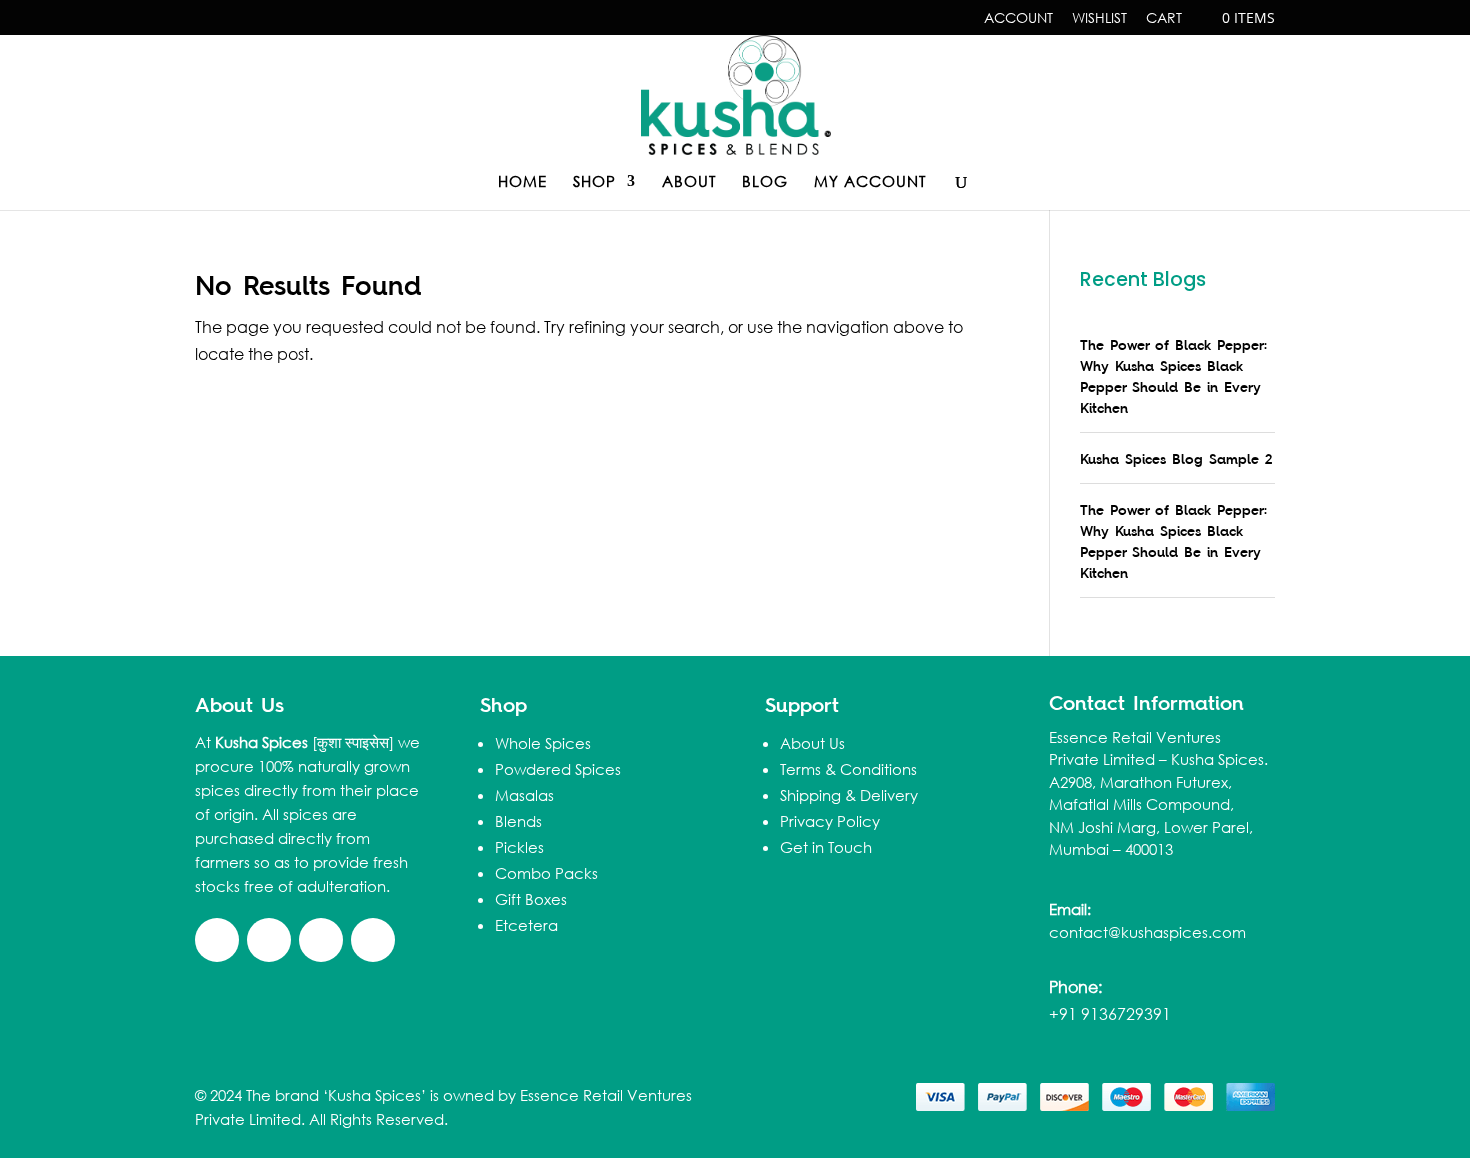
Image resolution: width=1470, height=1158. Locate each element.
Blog (765, 182)
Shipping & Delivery (849, 795)
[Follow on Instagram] (373, 940)
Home (522, 182)
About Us (812, 743)
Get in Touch (826, 847)
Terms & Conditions (848, 769)
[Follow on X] (269, 940)
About (689, 182)
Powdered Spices (558, 769)
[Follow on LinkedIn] (321, 940)
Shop (594, 182)
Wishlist (1099, 19)
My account (870, 182)
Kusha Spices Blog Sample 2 (1176, 458)
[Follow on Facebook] (217, 940)
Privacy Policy (830, 821)
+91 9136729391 (1110, 1013)
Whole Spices (543, 743)
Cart (1164, 19)
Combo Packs (546, 873)
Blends (518, 821)
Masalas (524, 795)
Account (1018, 19)
